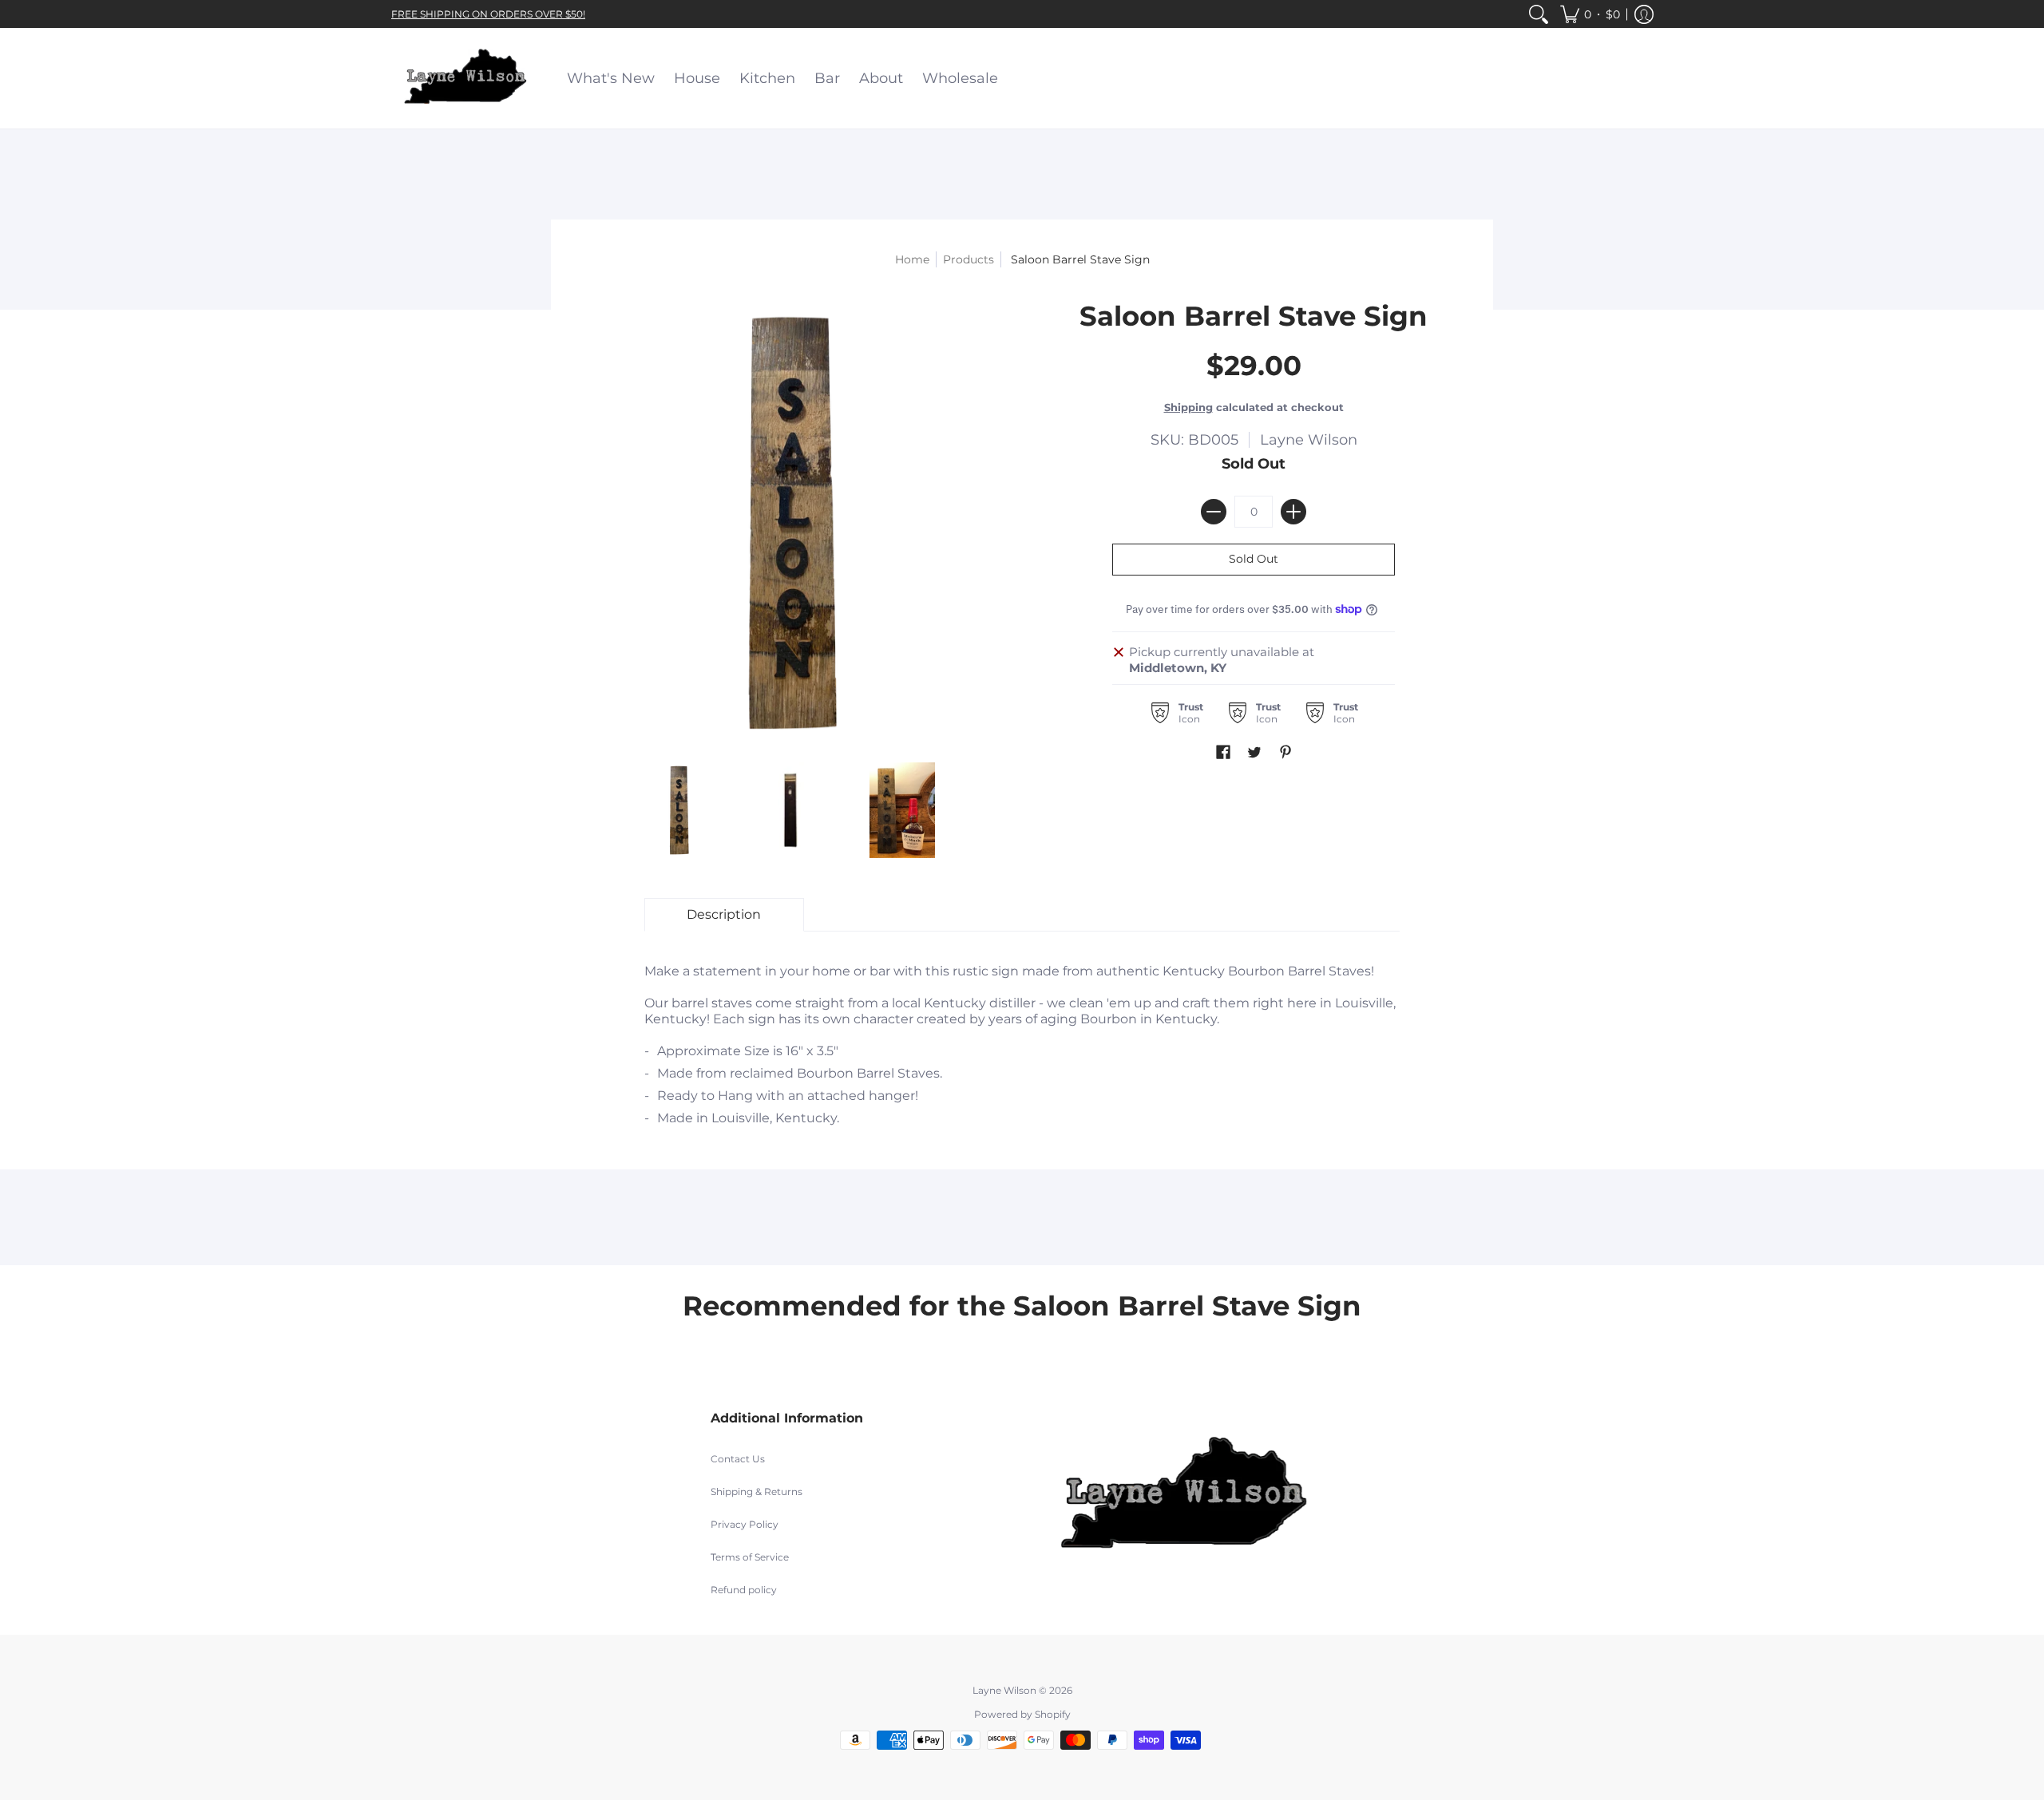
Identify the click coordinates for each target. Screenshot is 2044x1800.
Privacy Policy (745, 1524)
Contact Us (738, 1459)
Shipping (1188, 407)
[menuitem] (1539, 14)
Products (969, 259)
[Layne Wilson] (467, 78)
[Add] (1293, 512)
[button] (1590, 14)
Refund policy (744, 1590)
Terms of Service (750, 1557)
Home (912, 259)
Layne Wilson (1309, 440)
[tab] (724, 915)
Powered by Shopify (1022, 1714)
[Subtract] (1214, 512)
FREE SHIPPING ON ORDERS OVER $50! (488, 14)
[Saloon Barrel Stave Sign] (679, 810)
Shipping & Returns (757, 1491)
